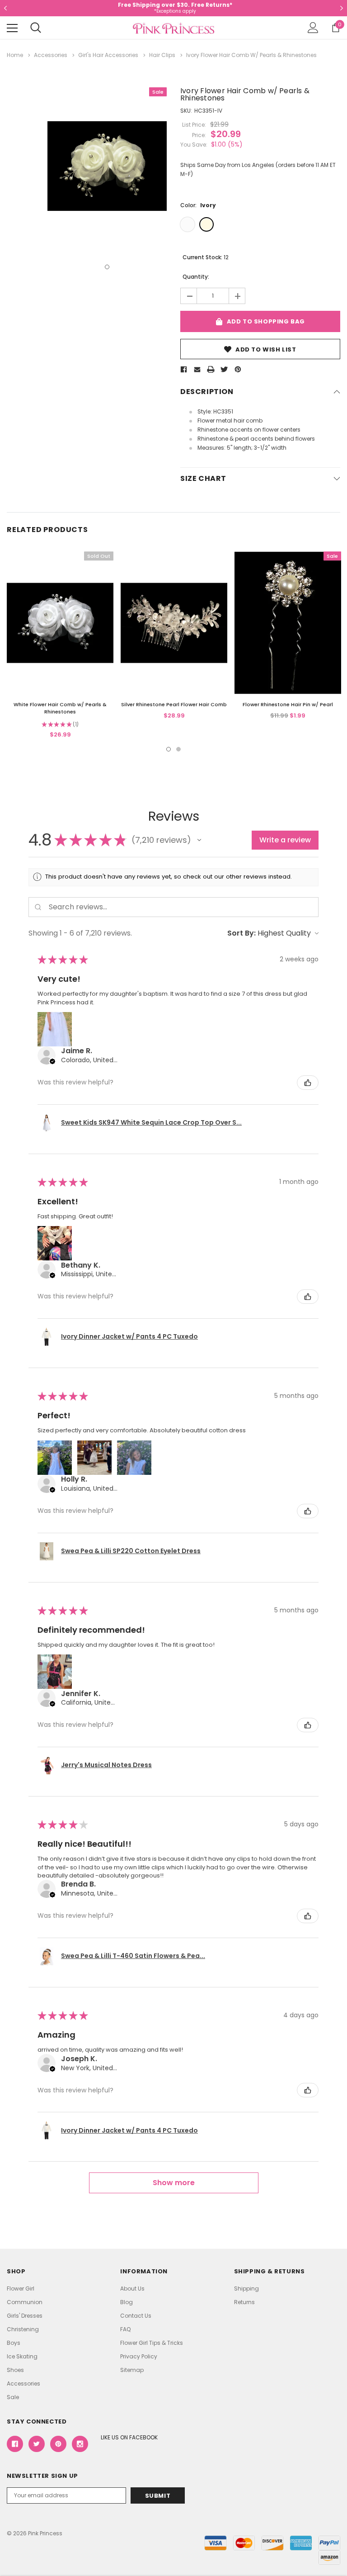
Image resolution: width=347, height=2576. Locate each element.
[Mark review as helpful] (308, 1083)
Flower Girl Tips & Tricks (152, 2343)
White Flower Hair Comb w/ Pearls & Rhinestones (60, 708)
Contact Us (136, 2316)
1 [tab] (107, 267)
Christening (23, 2329)
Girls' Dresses (25, 2316)
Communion (25, 2302)
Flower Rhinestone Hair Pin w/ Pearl (288, 704)
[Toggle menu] (12, 28)
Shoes (15, 2370)
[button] (199, 840)
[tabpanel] (107, 166)
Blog (127, 2302)
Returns (244, 2302)
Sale (13, 2397)
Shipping (246, 2288)
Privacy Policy (139, 2356)
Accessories (23, 2384)
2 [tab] (178, 749)
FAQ (125, 2329)
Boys (14, 2343)
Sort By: (241, 933)
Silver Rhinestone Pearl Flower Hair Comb (174, 704)
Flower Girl (21, 2288)
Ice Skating (22, 2356)
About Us (132, 2288)
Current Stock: (206, 257)
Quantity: (196, 277)
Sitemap (132, 2370)
